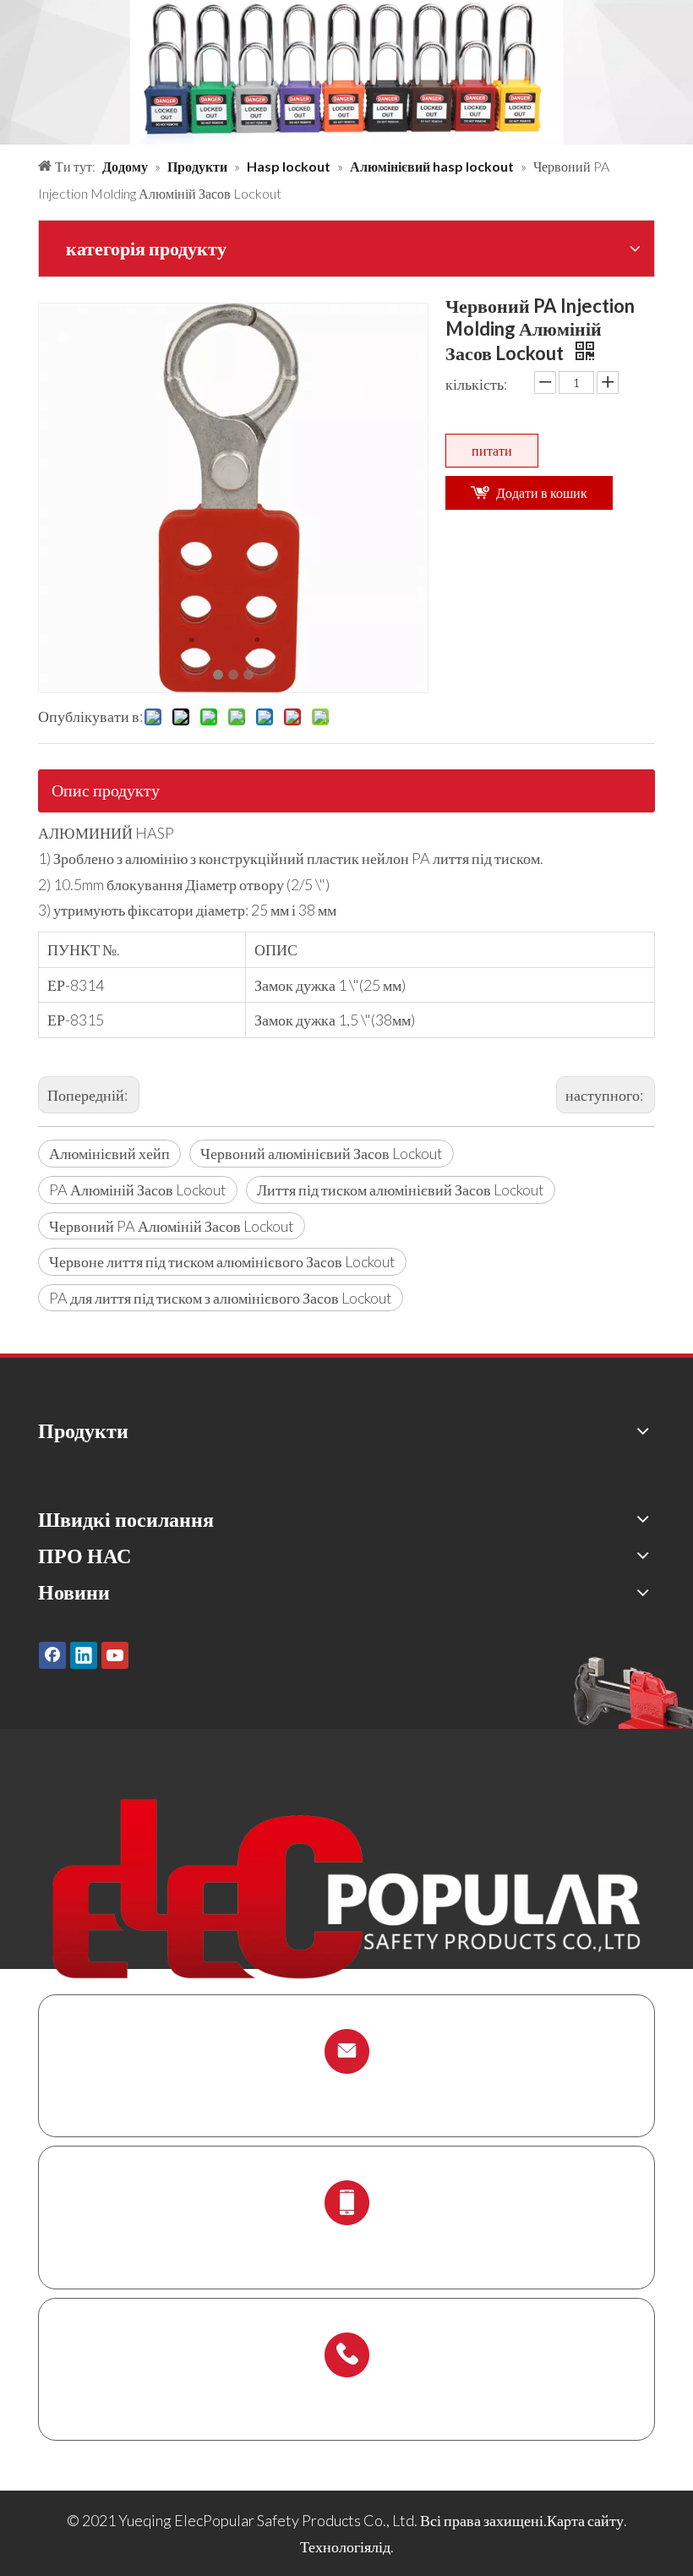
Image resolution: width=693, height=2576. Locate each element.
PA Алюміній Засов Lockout (138, 1190)
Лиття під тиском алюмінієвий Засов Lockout (401, 1190)
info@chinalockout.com (346, 2091)
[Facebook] (52, 1654)
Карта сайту (585, 2520)
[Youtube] (115, 1654)
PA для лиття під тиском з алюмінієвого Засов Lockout (221, 1298)
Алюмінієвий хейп (109, 1153)
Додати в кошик (542, 492)
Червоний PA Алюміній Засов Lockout (172, 1226)
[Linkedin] (84, 1654)
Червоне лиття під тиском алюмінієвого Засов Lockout (222, 1261)
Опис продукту (106, 790)
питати (492, 450)
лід (381, 2546)
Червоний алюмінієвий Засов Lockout (322, 1153)
